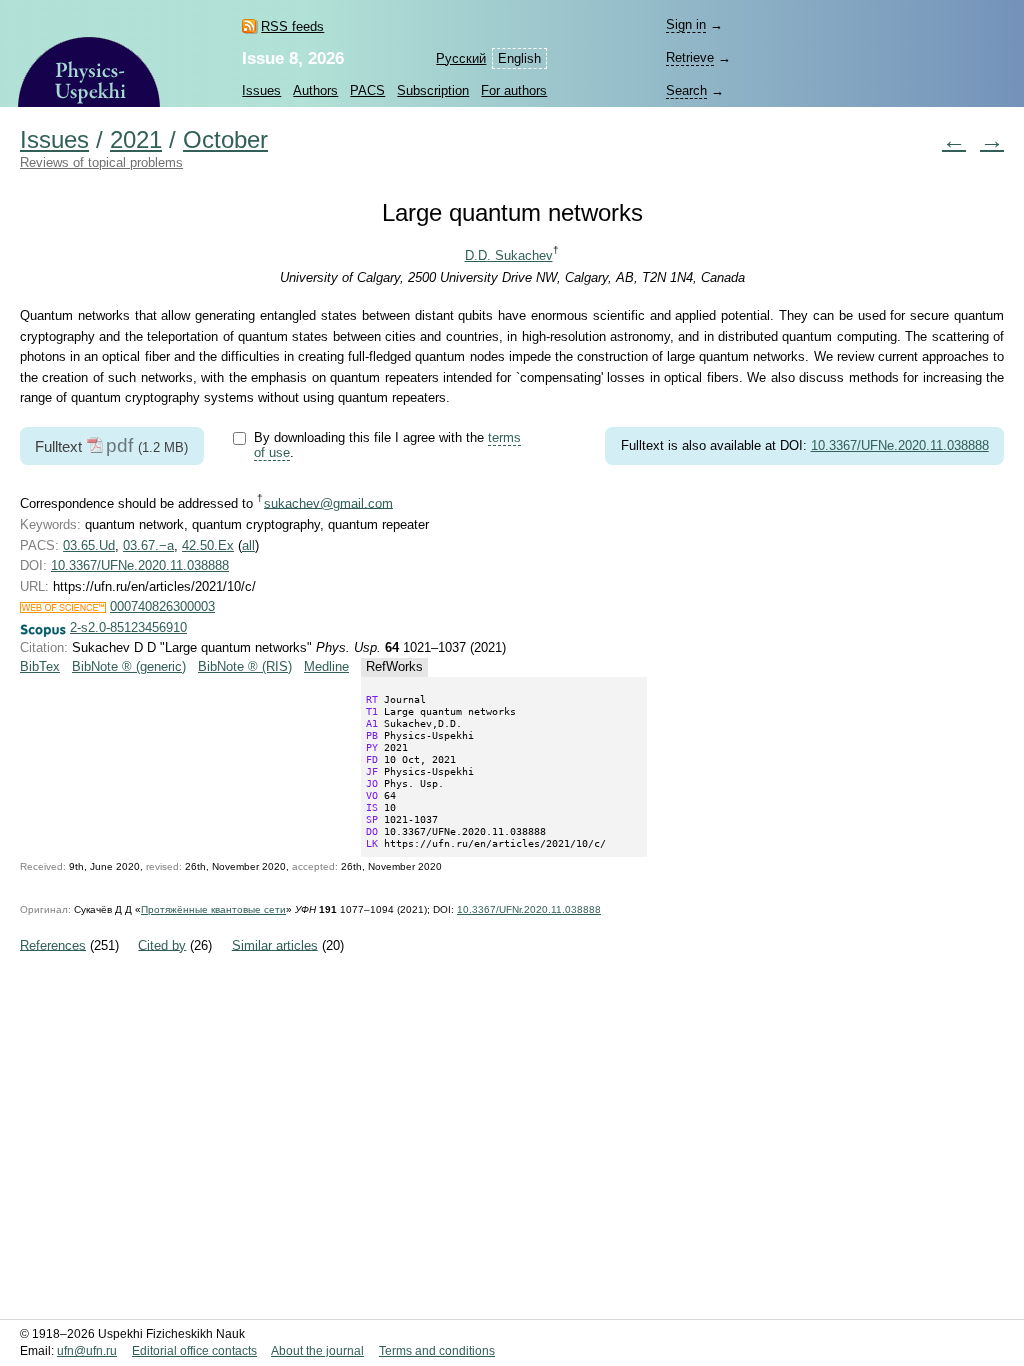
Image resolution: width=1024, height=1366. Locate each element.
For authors (514, 90)
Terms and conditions (437, 1351)
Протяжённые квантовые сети (213, 909)
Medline (326, 666)
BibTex (40, 666)
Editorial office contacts (194, 1351)
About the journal (317, 1351)
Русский (461, 58)
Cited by (162, 944)
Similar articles (275, 944)
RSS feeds (292, 26)
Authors (315, 90)
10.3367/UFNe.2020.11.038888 (900, 445)
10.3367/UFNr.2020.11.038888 (529, 909)
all (248, 545)
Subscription (433, 90)
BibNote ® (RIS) (245, 666)
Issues (261, 90)
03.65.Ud (89, 545)
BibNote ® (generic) (129, 666)
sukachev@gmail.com (328, 502)
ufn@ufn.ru (87, 1351)
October (225, 140)
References (53, 944)
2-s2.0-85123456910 (128, 627)
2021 (136, 140)
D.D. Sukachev (509, 255)
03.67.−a (148, 545)
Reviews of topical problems (101, 162)
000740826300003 (162, 606)
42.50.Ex (208, 545)
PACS (367, 90)
